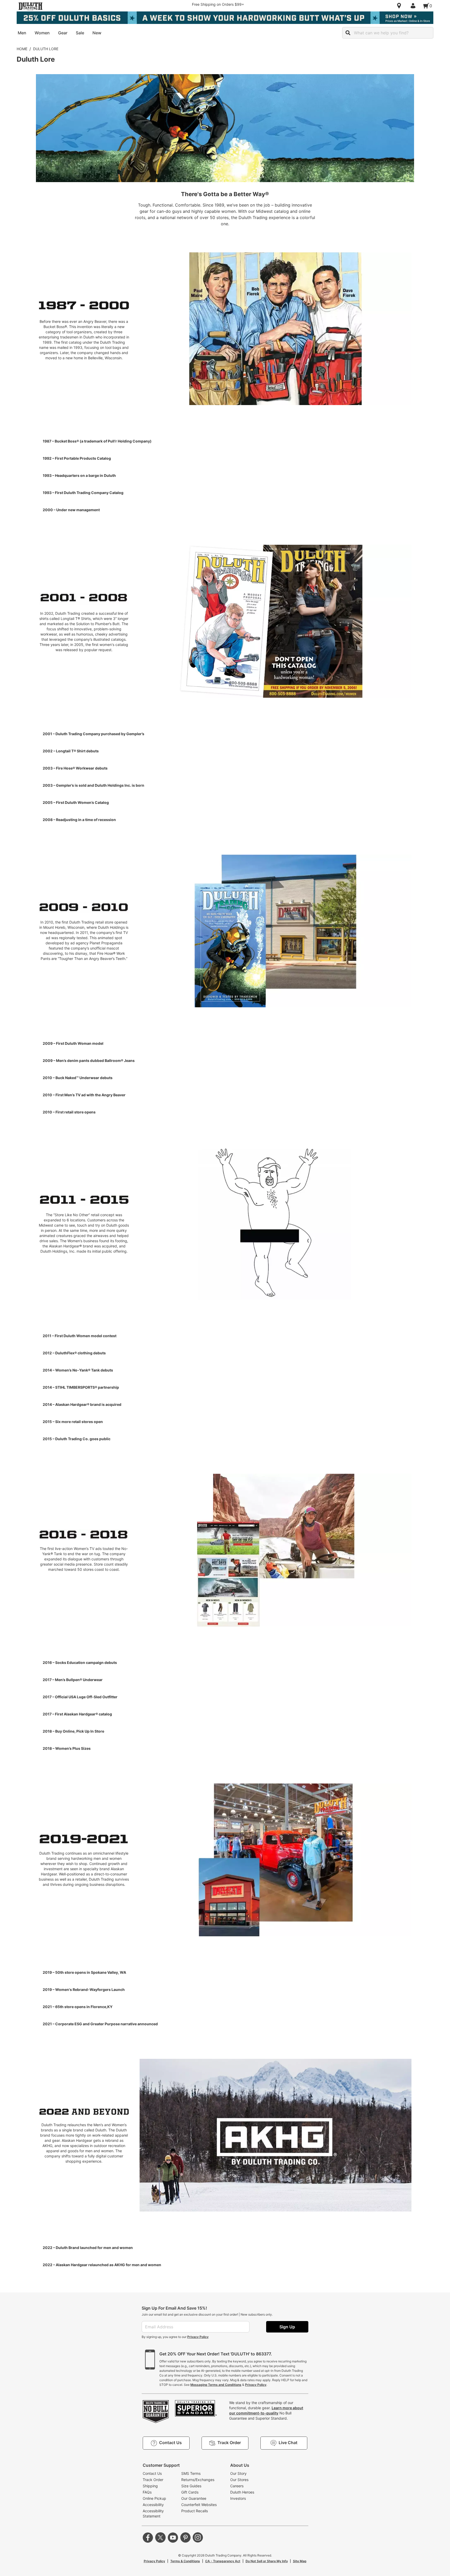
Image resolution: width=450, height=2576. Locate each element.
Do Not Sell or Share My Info (267, 2561)
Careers (237, 2486)
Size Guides (191, 2486)
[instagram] (198, 2537)
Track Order (153, 2480)
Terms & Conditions (185, 2561)
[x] (160, 2537)
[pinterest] (185, 2537)
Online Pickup (154, 2498)
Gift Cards (190, 2492)
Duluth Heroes (242, 2492)
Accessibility (153, 2505)
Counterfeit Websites (199, 2505)
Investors (238, 2498)
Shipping (150, 2486)
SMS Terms (191, 2473)
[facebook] (148, 2537)
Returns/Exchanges (198, 2480)
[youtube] (173, 2537)
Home (22, 49)
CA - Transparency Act (223, 2561)
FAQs (147, 2492)
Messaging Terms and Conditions (216, 2385)
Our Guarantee (194, 2498)
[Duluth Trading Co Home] (30, 6)
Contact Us (152, 2473)
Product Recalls (195, 2511)
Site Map (300, 2561)
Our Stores (239, 2480)
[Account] (414, 6)
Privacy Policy (198, 2337)
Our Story (238, 2473)
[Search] (348, 33)
